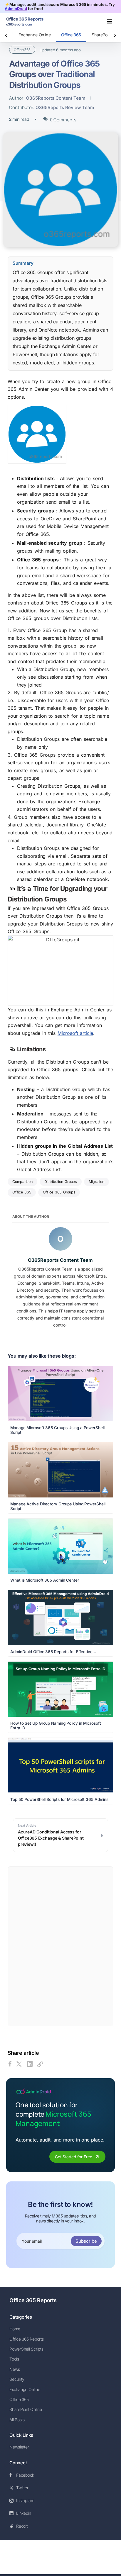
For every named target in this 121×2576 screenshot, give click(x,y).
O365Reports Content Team (56, 98)
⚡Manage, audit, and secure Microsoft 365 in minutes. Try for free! (60, 6)
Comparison (22, 1182)
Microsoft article (75, 1033)
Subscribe (86, 2241)
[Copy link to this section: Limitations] (12, 1050)
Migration (96, 1182)
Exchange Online (35, 35)
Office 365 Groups (59, 1192)
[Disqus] (60, 1946)
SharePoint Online (26, 2409)
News (15, 2369)
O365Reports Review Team (65, 107)
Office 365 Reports (33, 2300)
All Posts (17, 2420)
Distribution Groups (61, 1182)
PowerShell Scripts (26, 2349)
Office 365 (71, 35)
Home (15, 2329)
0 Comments (63, 120)
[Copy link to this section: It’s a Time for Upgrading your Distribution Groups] (12, 889)
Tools (14, 2359)
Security (17, 2379)
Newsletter (19, 2447)
